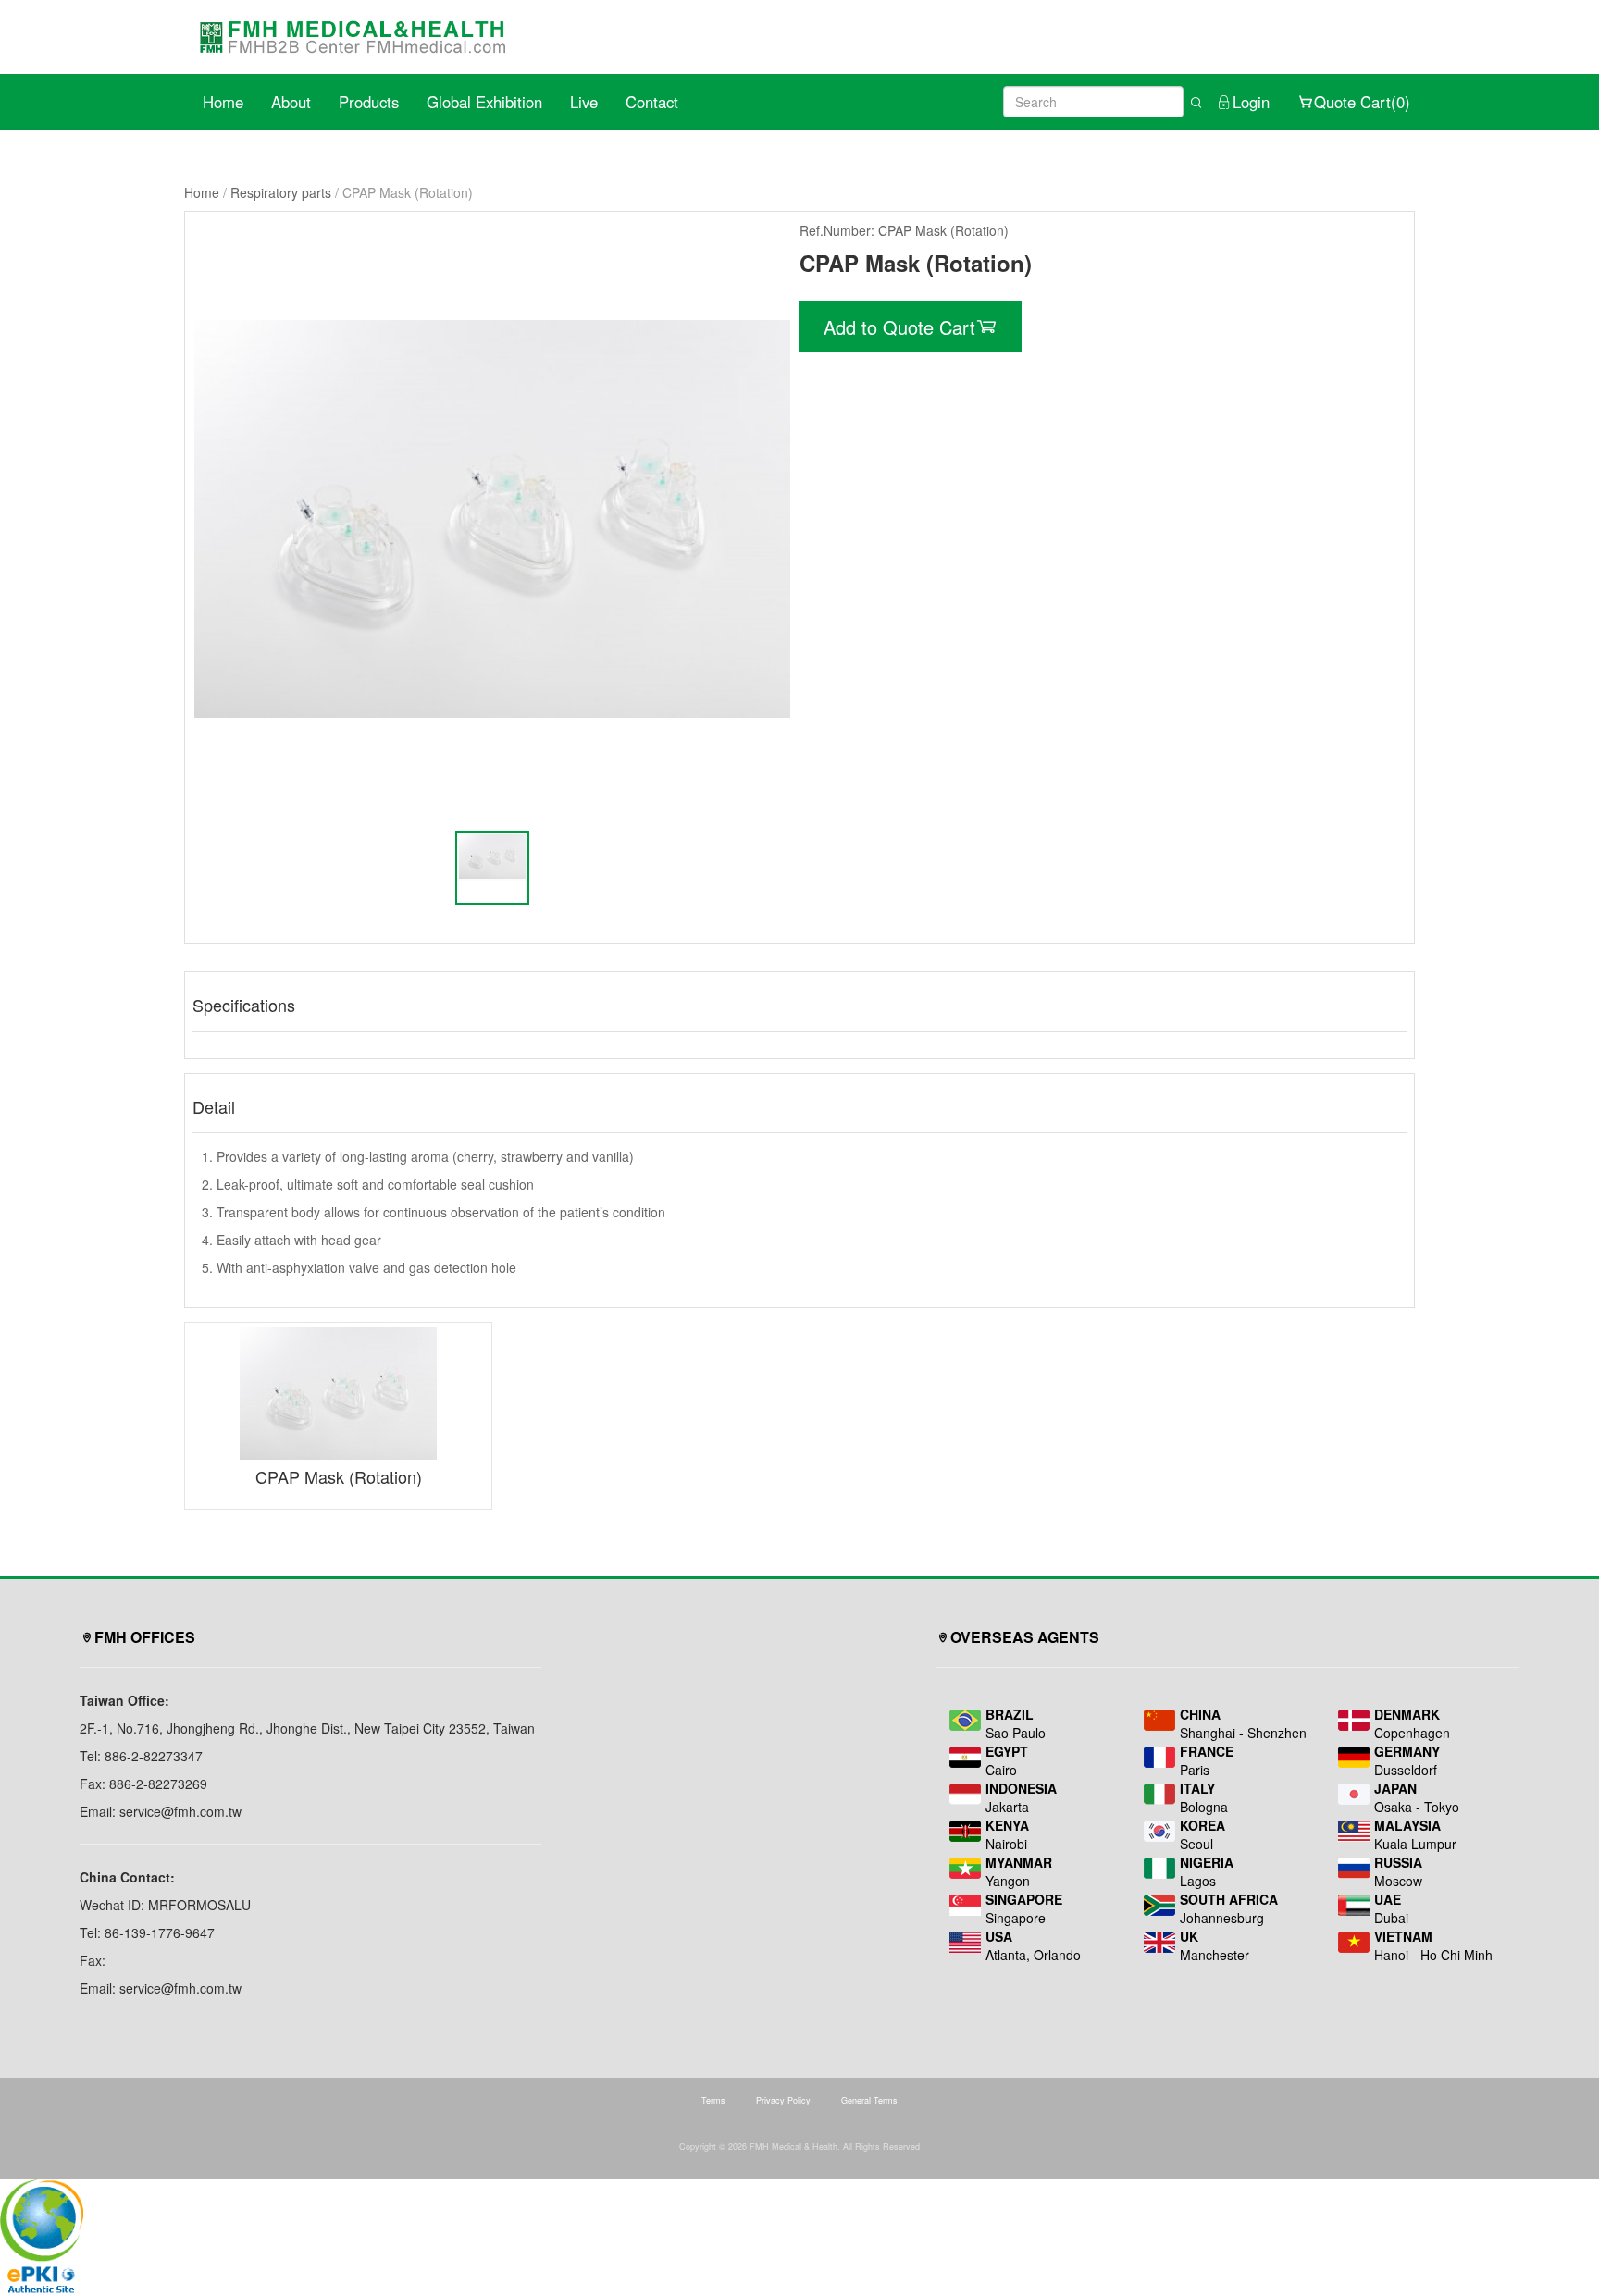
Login (1251, 102)
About (291, 102)
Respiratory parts (281, 192)
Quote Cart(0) (1362, 102)
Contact (652, 102)
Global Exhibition (484, 102)
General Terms (869, 2100)
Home (223, 102)
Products (369, 102)
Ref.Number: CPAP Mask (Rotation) (904, 230)
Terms (713, 2100)
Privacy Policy (783, 2100)
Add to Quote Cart (899, 327)
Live (584, 102)
